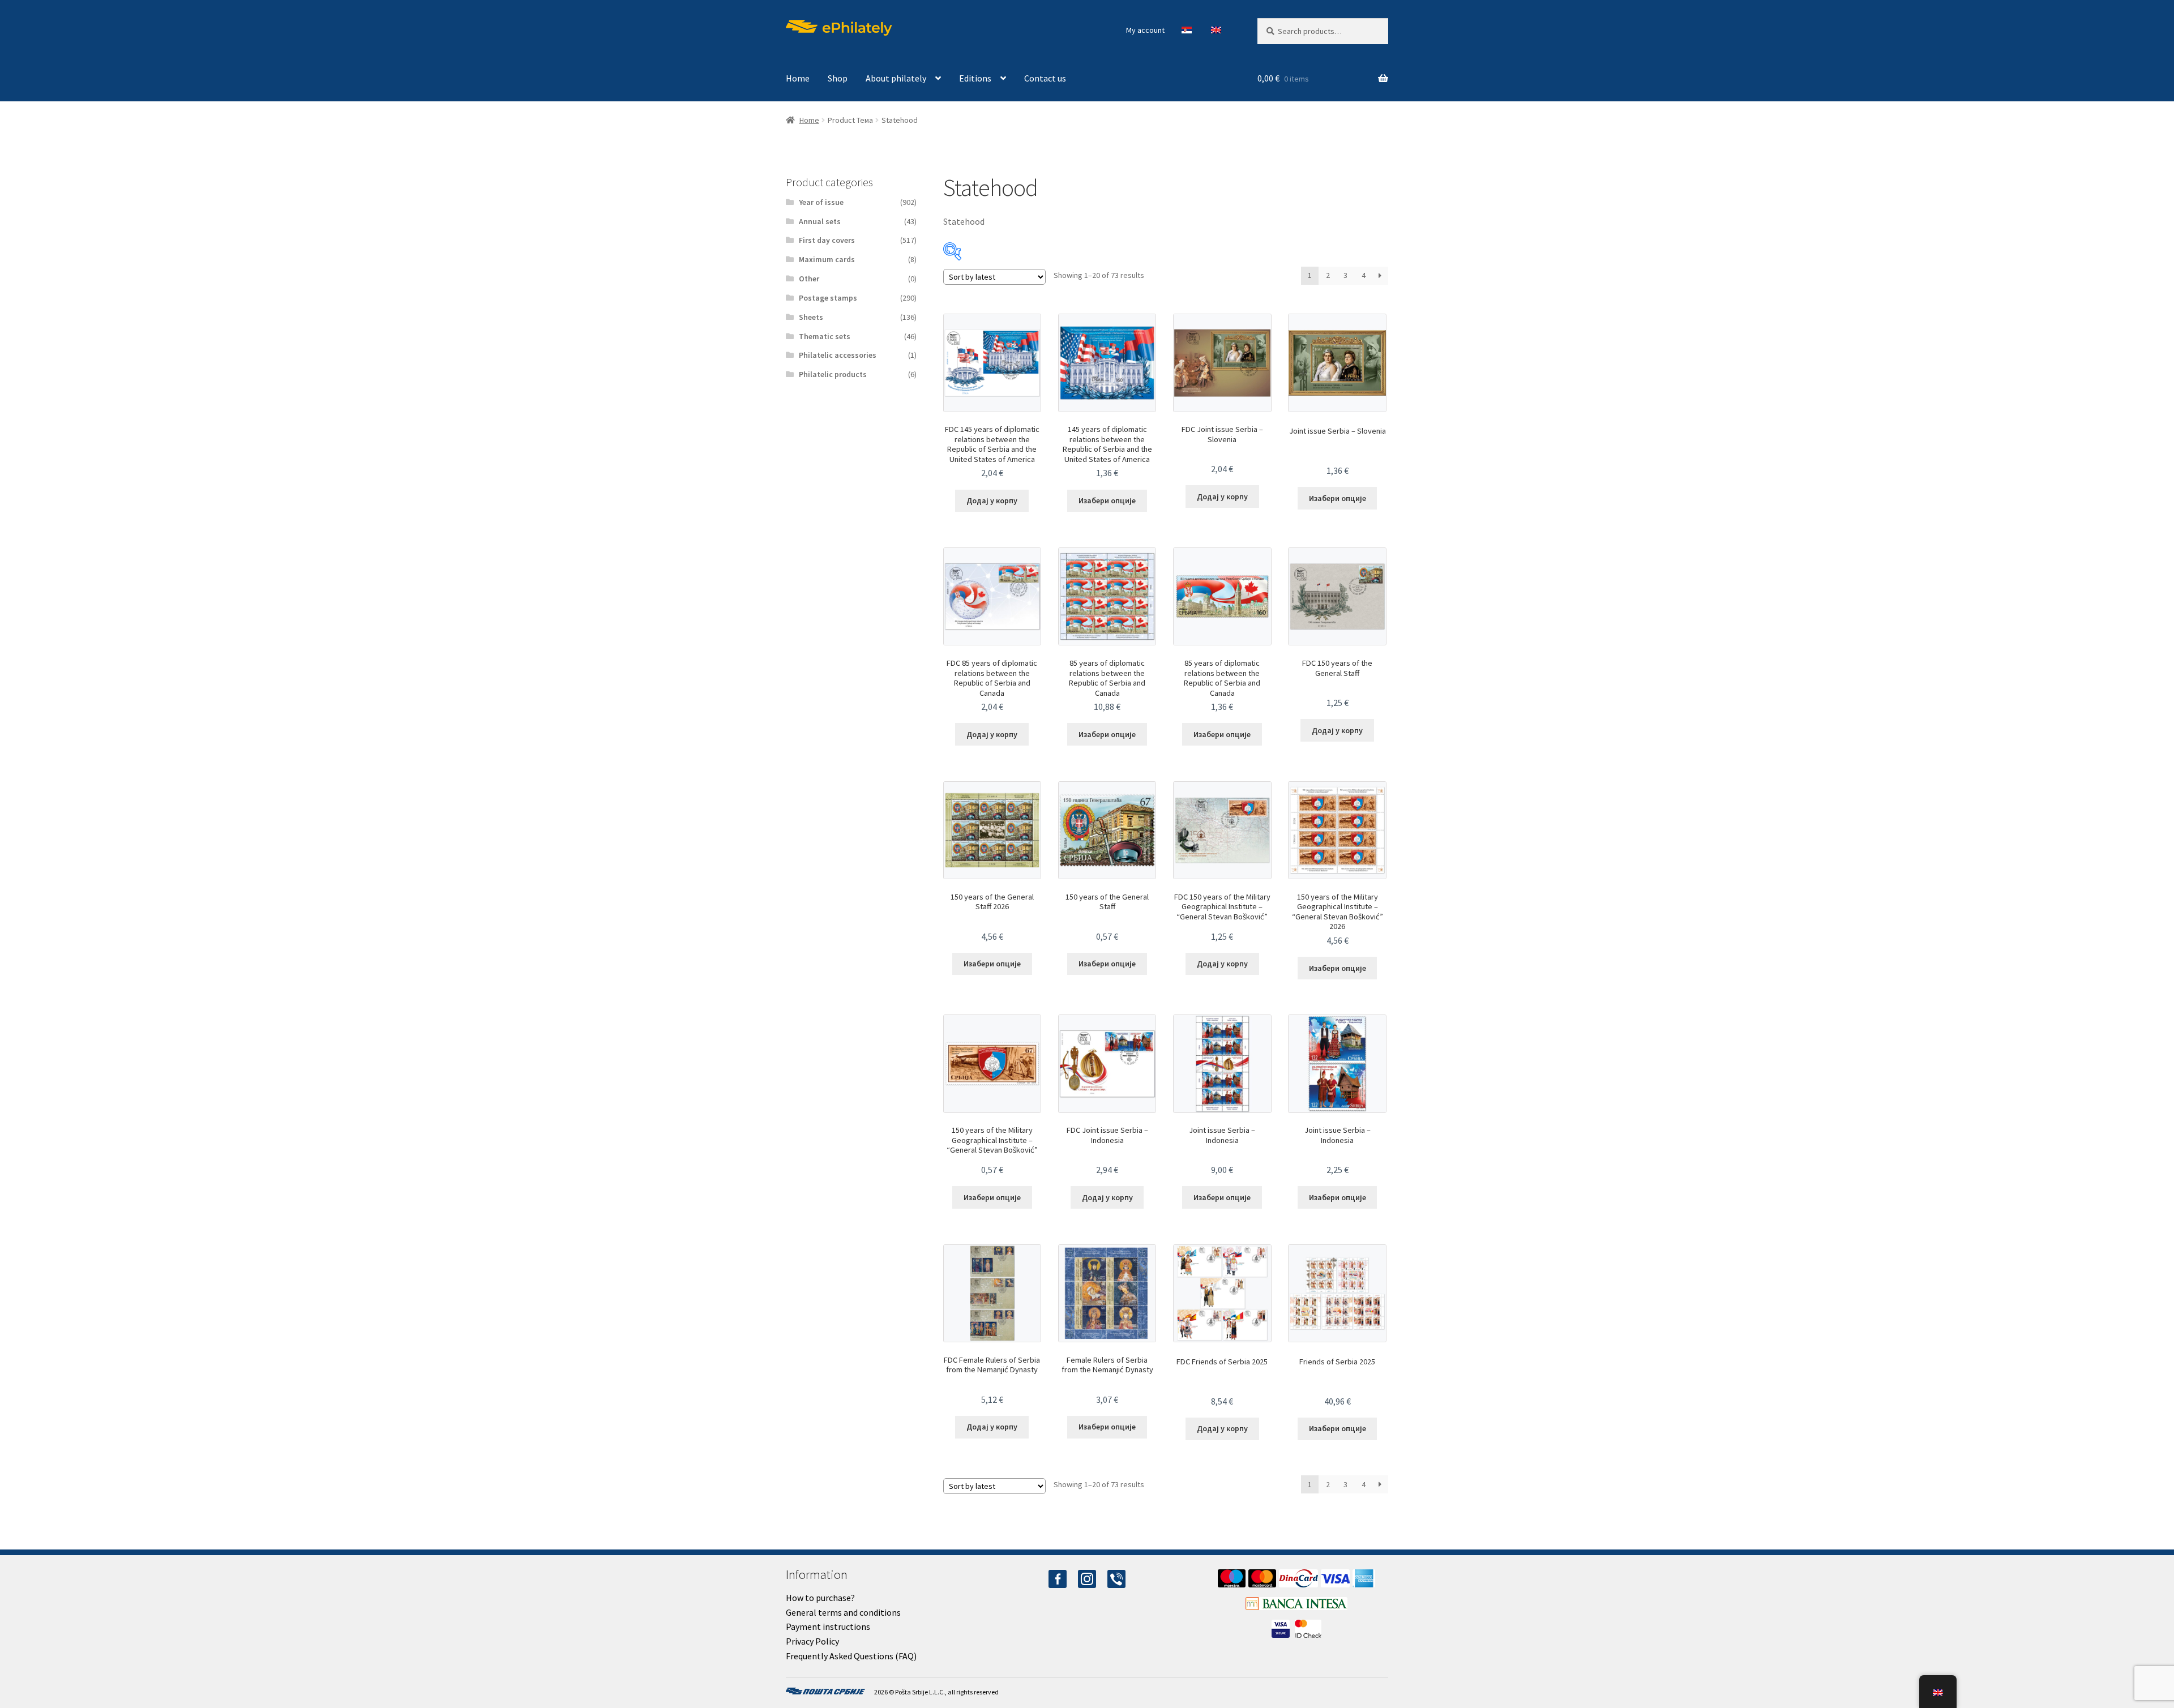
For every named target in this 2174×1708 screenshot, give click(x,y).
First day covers (827, 240)
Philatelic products (833, 374)
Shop (838, 78)
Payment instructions (828, 1626)
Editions (975, 78)
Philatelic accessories (838, 355)
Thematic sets (825, 336)
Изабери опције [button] (1107, 500)
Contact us (1045, 78)
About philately (896, 78)
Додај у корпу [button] (992, 500)
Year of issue (821, 202)
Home (798, 78)
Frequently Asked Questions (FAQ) (851, 1656)
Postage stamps (828, 298)
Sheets (811, 317)
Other (809, 279)
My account (1145, 30)
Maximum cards (827, 259)
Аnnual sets (820, 221)
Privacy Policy (812, 1641)
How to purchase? (820, 1598)
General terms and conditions (843, 1612)
